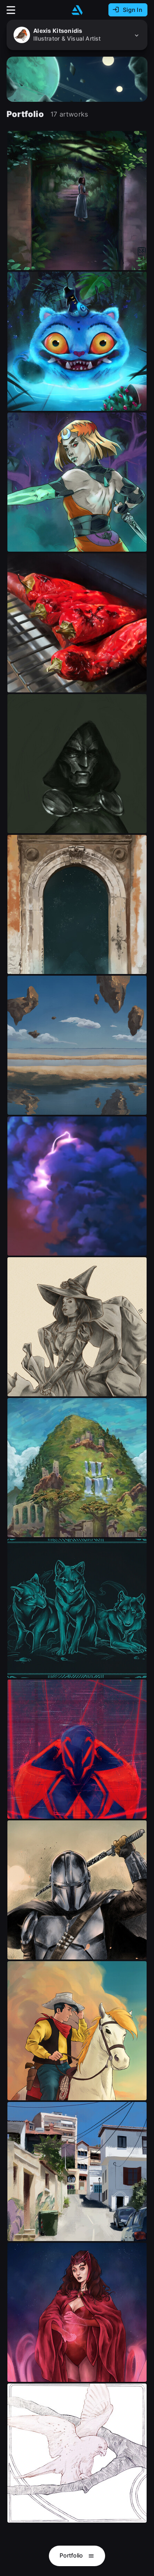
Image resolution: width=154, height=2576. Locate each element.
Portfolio (72, 2555)
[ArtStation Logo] (77, 10)
